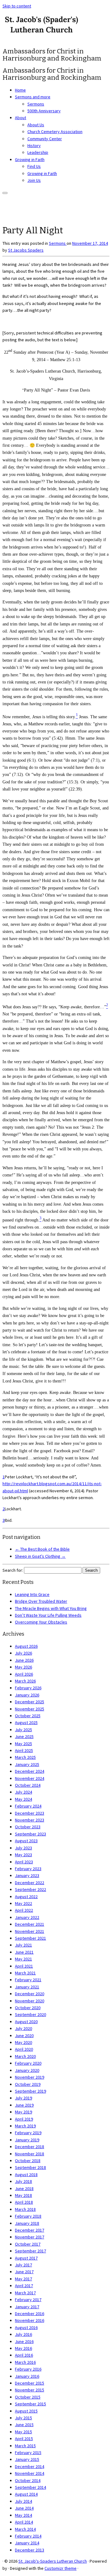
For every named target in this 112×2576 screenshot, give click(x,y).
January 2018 (27, 2223)
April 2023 (24, 1862)
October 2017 (28, 2244)
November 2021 (30, 1931)
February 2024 (28, 1806)
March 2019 (25, 2126)
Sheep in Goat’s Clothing (40, 1556)
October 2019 (28, 2084)
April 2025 (24, 1750)
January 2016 (27, 2376)
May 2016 (23, 2348)
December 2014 (30, 2466)
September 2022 (30, 1889)
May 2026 (23, 1667)
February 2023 (28, 1869)
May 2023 (23, 1855)
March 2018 (25, 2209)
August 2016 (26, 2327)
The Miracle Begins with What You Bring (51, 1608)
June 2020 (24, 2036)
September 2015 (30, 2404)
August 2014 (26, 2494)
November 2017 (30, 2237)
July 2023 (23, 1848)
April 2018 (24, 2202)
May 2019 (23, 2112)
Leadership (38, 152)
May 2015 (23, 2432)
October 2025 (28, 1716)
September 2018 (30, 2167)
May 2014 (23, 2515)
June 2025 (24, 1736)
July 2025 (23, 1730)
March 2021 (25, 1973)
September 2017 (30, 2251)
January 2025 (27, 1764)
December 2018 (30, 2147)
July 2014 (23, 2501)
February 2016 (28, 2369)
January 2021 (27, 1987)
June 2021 (24, 1952)
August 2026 (26, 1646)
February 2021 (28, 1980)
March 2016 (25, 2362)
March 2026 (25, 1681)
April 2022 (24, 1910)
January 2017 (27, 2307)
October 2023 (28, 1827)
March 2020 (25, 2056)
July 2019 (23, 2098)
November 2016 (30, 2320)
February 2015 (28, 2453)
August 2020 (26, 2022)
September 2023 (30, 1834)
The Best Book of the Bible (42, 1549)
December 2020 (30, 1994)
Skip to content (17, 6)
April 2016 (24, 2355)
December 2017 (30, 2230)
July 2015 (23, 2418)
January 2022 (27, 1917)
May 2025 (23, 1744)
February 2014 (28, 2536)
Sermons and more (33, 97)
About (21, 118)
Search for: (13, 1570)
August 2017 (26, 2258)
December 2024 (30, 1771)
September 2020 (30, 2014)
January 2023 (27, 1875)
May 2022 (23, 1903)
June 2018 (24, 2188)
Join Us (34, 180)
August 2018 (26, 2175)
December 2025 (30, 1702)
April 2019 (24, 2119)
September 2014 (30, 2487)
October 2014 (28, 2480)
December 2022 (30, 1883)
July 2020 (23, 2028)
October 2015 (28, 2397)
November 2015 (30, 2390)
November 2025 (30, 1709)
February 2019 (28, 2133)
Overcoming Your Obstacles (41, 1622)
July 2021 (23, 1945)
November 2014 (30, 2473)
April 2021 (24, 1966)
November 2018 (30, 2154)
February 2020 (28, 2063)
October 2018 (28, 2161)
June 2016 (24, 2341)
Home (20, 90)
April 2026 (24, 1674)
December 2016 (30, 2314)
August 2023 (26, 1841)
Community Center (45, 139)
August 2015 (26, 2411)
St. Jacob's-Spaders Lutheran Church (53, 2561)
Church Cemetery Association (55, 132)
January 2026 (27, 1695)
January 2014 (27, 2543)
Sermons (36, 104)
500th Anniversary (44, 111)
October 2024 (28, 1785)
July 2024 (23, 1792)
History (34, 146)
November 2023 (30, 1820)
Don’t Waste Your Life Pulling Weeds (48, 1615)
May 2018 (23, 2195)
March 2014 (25, 2529)
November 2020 (30, 2001)
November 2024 (30, 1778)
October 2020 (28, 2008)
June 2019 (24, 2105)
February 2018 (28, 2216)
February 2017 (28, 2300)
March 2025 (25, 1757)
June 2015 (24, 2425)
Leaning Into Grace (32, 1594)
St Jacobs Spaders (26, 250)
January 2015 (27, 2459)
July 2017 (23, 2265)
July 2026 (23, 1653)
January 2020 (27, 2070)
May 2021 (23, 1959)
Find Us (34, 166)
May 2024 (23, 1799)
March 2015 (25, 2446)
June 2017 (24, 2272)
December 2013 (30, 2550)
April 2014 (24, 2522)
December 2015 (30, 2383)
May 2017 (23, 2279)
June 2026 (24, 1660)
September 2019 (30, 2091)
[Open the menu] (5, 193)
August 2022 (26, 1897)
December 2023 (30, 1813)
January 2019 (27, 2140)
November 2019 (30, 2077)
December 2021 (30, 1924)
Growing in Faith (30, 159)
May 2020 (23, 2042)
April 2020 (24, 2049)
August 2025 (26, 1723)
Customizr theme (61, 2568)
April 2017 (24, 2286)
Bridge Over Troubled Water (41, 1601)
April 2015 (24, 2439)
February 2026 (28, 1688)
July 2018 (23, 2181)
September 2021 (30, 1938)
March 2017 (25, 2293)
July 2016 (23, 2334)
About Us (36, 125)
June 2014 (24, 2508)
